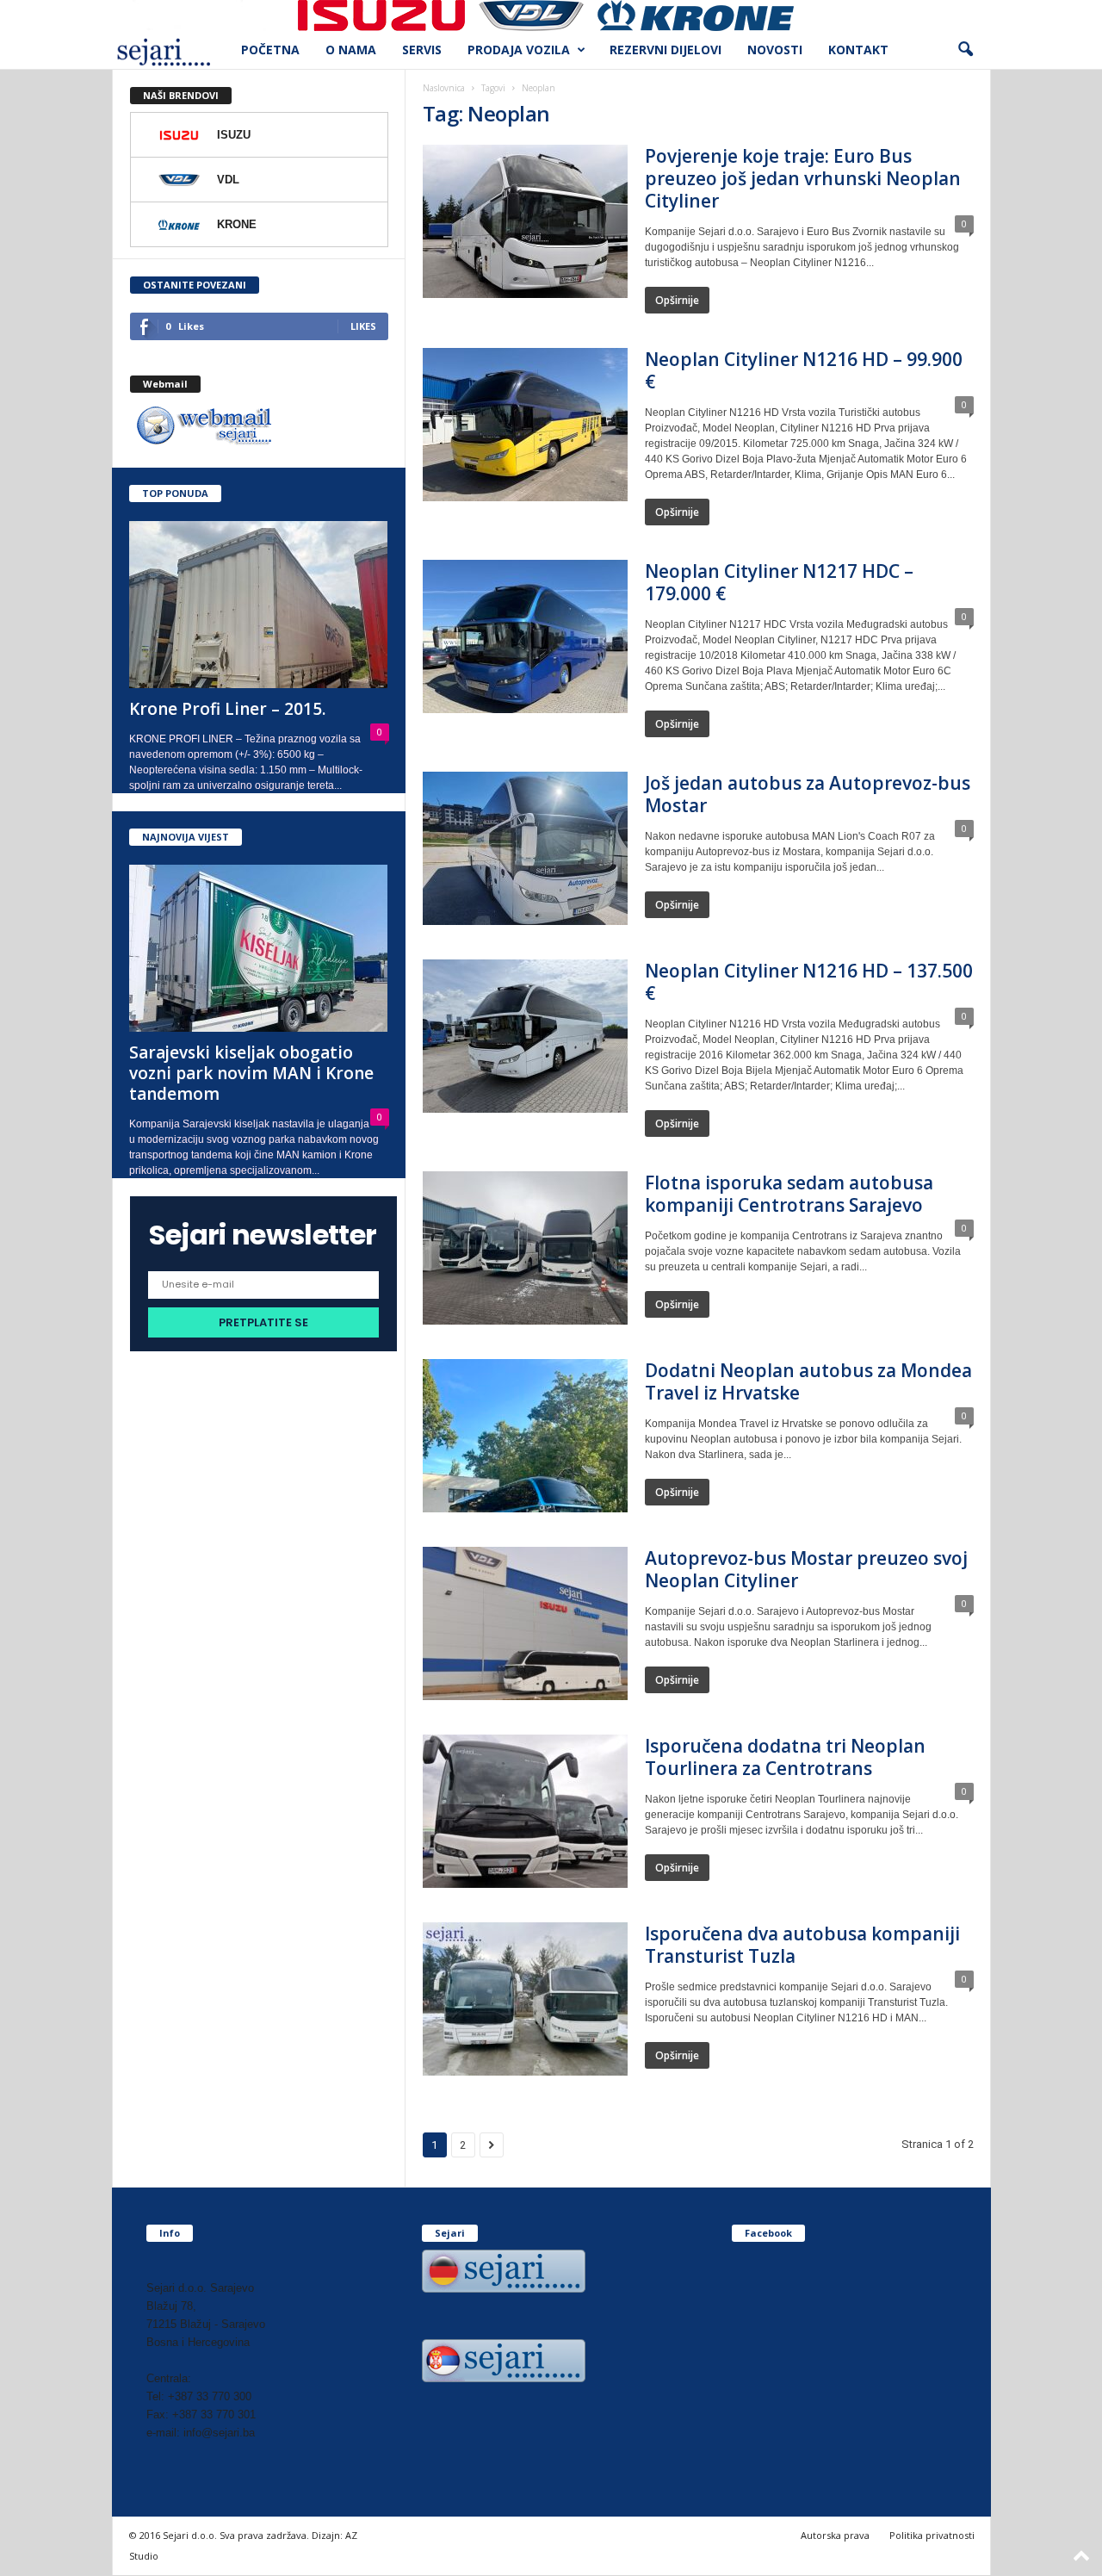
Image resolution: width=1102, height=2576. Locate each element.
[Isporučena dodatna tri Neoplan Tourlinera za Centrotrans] (525, 1811)
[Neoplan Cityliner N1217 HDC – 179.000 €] (525, 636)
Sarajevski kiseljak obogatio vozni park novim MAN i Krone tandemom (251, 1073)
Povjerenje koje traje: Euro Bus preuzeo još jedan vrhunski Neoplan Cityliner (803, 178)
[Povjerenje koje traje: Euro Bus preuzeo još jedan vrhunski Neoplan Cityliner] (525, 221)
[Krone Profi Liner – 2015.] (259, 605)
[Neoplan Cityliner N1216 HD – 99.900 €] (525, 425)
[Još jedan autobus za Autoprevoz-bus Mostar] (525, 848)
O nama (351, 50)
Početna (270, 50)
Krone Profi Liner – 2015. (227, 709)
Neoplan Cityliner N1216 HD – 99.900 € (804, 370)
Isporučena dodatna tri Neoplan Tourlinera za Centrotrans (785, 1757)
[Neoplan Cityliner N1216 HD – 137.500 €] (525, 1036)
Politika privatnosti (932, 2535)
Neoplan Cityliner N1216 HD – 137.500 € (809, 982)
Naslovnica (444, 88)
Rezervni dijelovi (666, 50)
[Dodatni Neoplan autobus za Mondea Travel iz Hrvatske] (525, 1436)
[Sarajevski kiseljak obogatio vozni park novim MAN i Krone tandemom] (259, 948)
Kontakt (858, 50)
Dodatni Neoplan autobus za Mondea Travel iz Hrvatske (808, 1381)
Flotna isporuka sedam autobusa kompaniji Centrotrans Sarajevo (789, 1194)
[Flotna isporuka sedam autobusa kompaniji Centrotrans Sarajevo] (525, 1248)
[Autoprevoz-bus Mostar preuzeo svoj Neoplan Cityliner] (525, 1623)
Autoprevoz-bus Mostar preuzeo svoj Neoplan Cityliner (806, 1569)
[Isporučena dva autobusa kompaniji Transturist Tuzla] (525, 1999)
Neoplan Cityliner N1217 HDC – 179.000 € (779, 582)
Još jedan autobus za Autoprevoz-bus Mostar (808, 794)
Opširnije (677, 300)
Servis (422, 50)
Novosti (775, 50)
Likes (363, 326)
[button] (965, 50)
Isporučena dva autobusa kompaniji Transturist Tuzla (802, 1945)
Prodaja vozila (519, 50)
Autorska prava (835, 2535)
